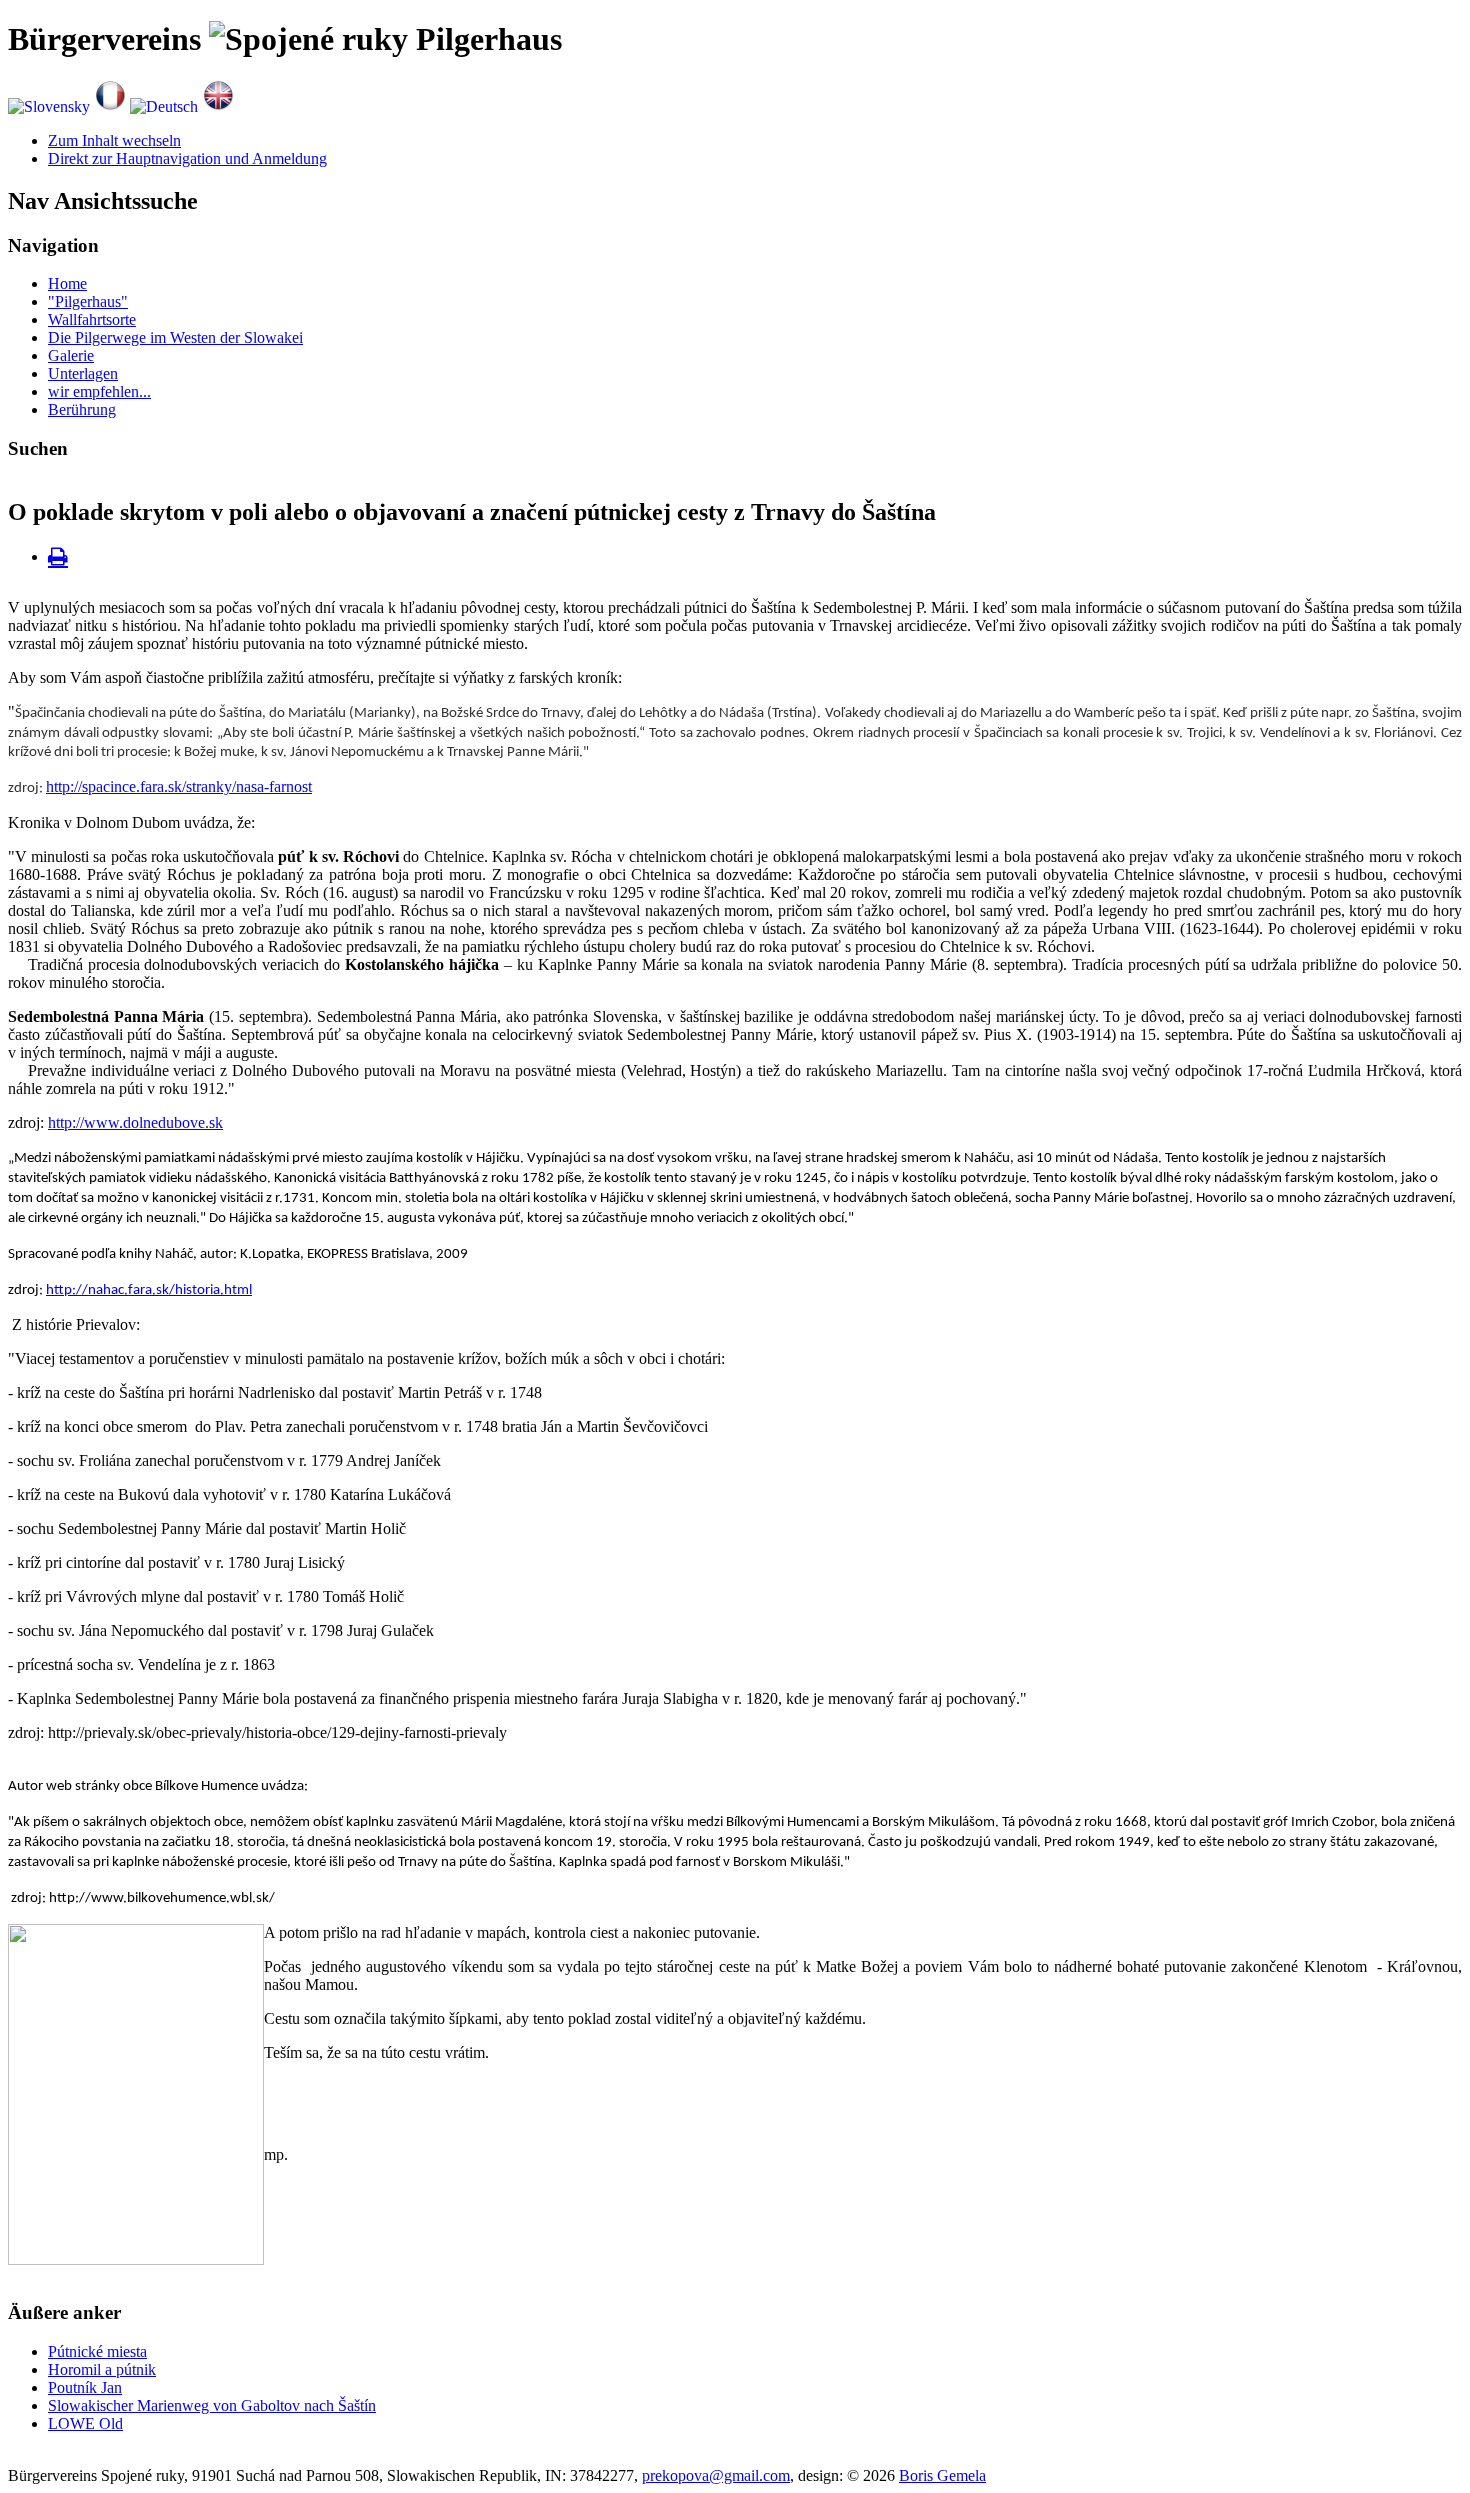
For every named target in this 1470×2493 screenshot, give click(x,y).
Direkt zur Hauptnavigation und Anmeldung (187, 158)
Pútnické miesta (97, 2351)
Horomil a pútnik (102, 2369)
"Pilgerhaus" (88, 301)
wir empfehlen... (99, 391)
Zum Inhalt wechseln (114, 140)
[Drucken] (58, 556)
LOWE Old (85, 2423)
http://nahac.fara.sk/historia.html (149, 1290)
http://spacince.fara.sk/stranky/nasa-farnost (179, 786)
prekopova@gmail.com (716, 2475)
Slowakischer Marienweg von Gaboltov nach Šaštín (212, 2405)
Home (67, 283)
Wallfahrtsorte (92, 319)
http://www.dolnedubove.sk (135, 1122)
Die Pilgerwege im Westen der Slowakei (175, 337)
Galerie (71, 355)
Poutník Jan (85, 2387)
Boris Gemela (942, 2475)
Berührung (82, 409)
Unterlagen (83, 373)
